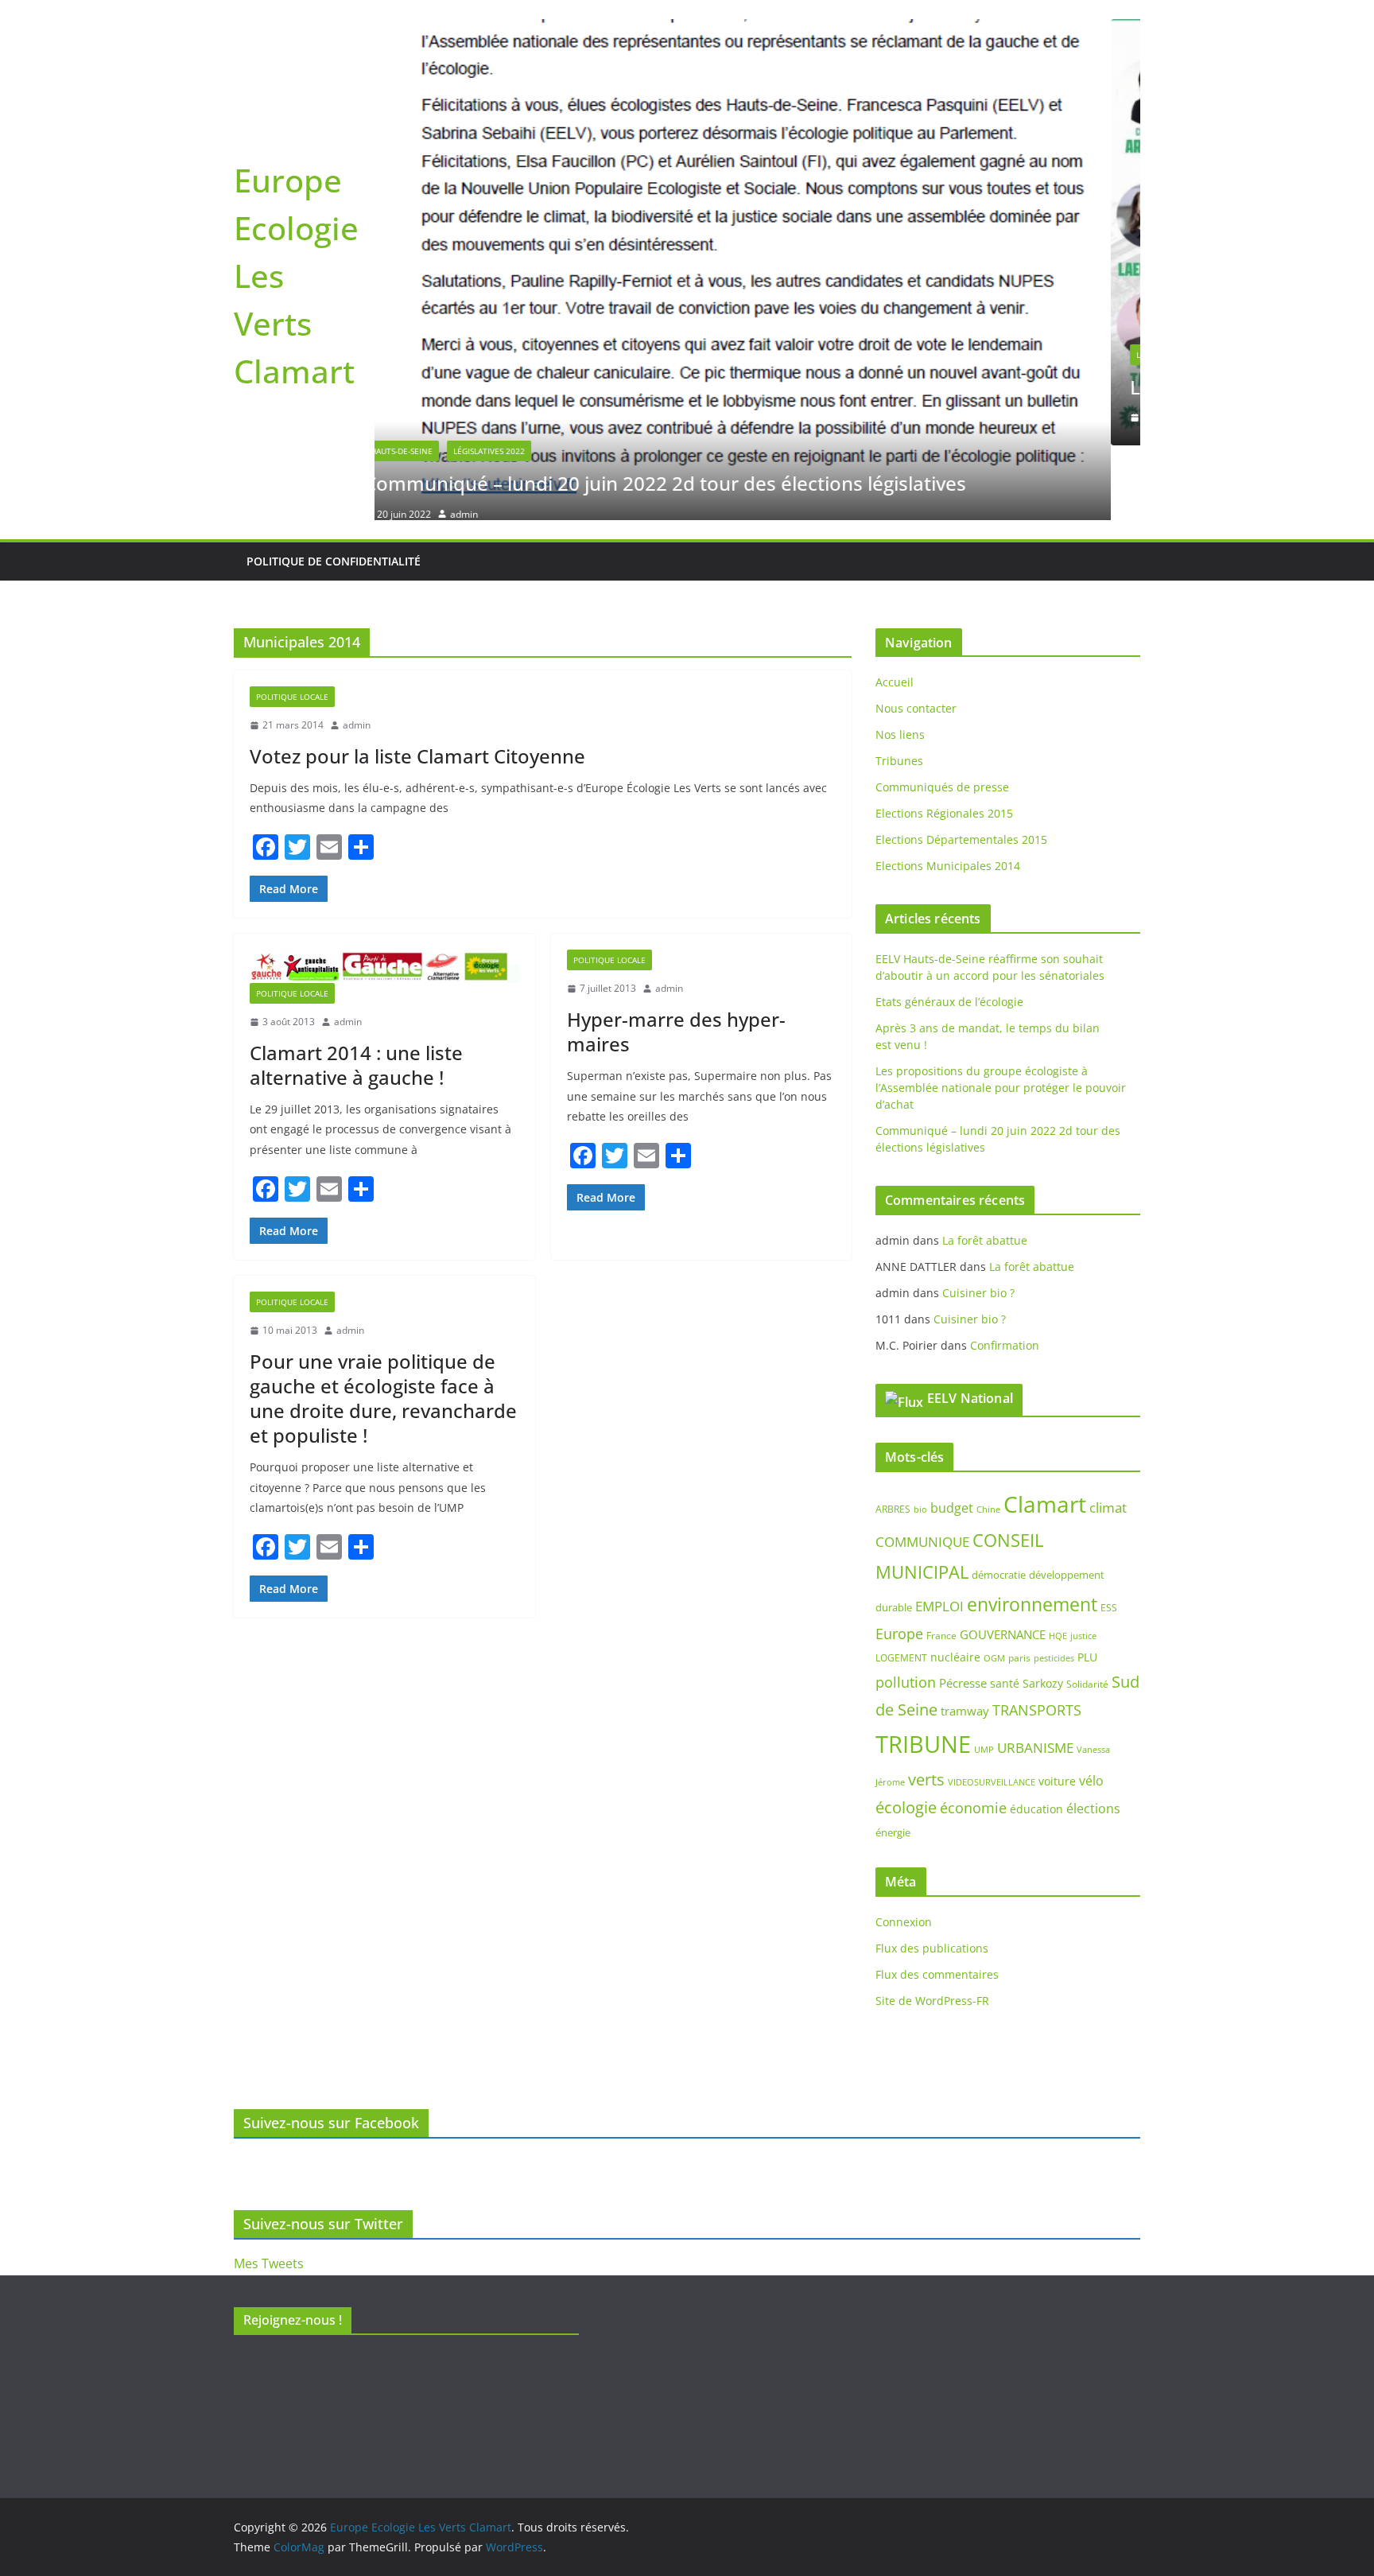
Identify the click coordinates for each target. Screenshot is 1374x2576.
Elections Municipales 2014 (948, 791)
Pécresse (963, 1607)
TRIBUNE (923, 1669)
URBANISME (1035, 1673)
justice (1083, 1561)
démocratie (999, 1500)
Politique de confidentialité (334, 486)
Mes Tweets (269, 2263)
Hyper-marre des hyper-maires (676, 957)
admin (494, 417)
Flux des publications (932, 1873)
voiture (1057, 1706)
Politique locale (292, 622)
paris (1019, 1583)
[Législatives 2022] (758, 30)
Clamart (1045, 1429)
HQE (1058, 1561)
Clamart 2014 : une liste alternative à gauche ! (356, 990)
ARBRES (893, 1434)
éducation (1036, 1734)
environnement (1032, 1529)
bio (920, 1434)
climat (1108, 1433)
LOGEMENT (901, 1583)
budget (952, 1433)
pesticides (1054, 1583)
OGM (994, 1583)
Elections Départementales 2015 (961, 765)
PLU (1087, 1582)
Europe (899, 1559)
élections (1093, 1734)
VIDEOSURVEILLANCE (992, 1707)
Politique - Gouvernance (547, 355)
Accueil (895, 607)
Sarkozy (1043, 1608)
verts (926, 1705)
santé (1005, 1608)
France (941, 1561)
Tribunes (899, 686)
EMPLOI (939, 1531)
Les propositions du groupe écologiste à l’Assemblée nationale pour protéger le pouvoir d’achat (1001, 1013)
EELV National (970, 1323)
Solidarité (1087, 1609)
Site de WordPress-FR (932, 1926)
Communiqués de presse (942, 712)
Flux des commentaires (937, 1900)
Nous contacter (916, 633)
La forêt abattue (985, 1166)
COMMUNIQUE (922, 1467)
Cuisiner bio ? (978, 1218)
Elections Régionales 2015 (944, 738)
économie (973, 1733)
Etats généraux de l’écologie (949, 927)
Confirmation (1005, 1271)
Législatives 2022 (437, 355)
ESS (1109, 1533)
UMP (984, 1675)
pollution (906, 1607)
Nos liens (900, 660)
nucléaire (955, 1582)
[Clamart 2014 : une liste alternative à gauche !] (384, 892)
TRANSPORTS (1037, 1635)
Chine (988, 1434)
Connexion (904, 1847)
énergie (893, 1758)
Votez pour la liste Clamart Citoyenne (417, 681)
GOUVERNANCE (1003, 1560)
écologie (906, 1733)
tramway (965, 1636)
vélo (1091, 1706)
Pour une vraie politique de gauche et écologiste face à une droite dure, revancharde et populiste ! (383, 1324)
